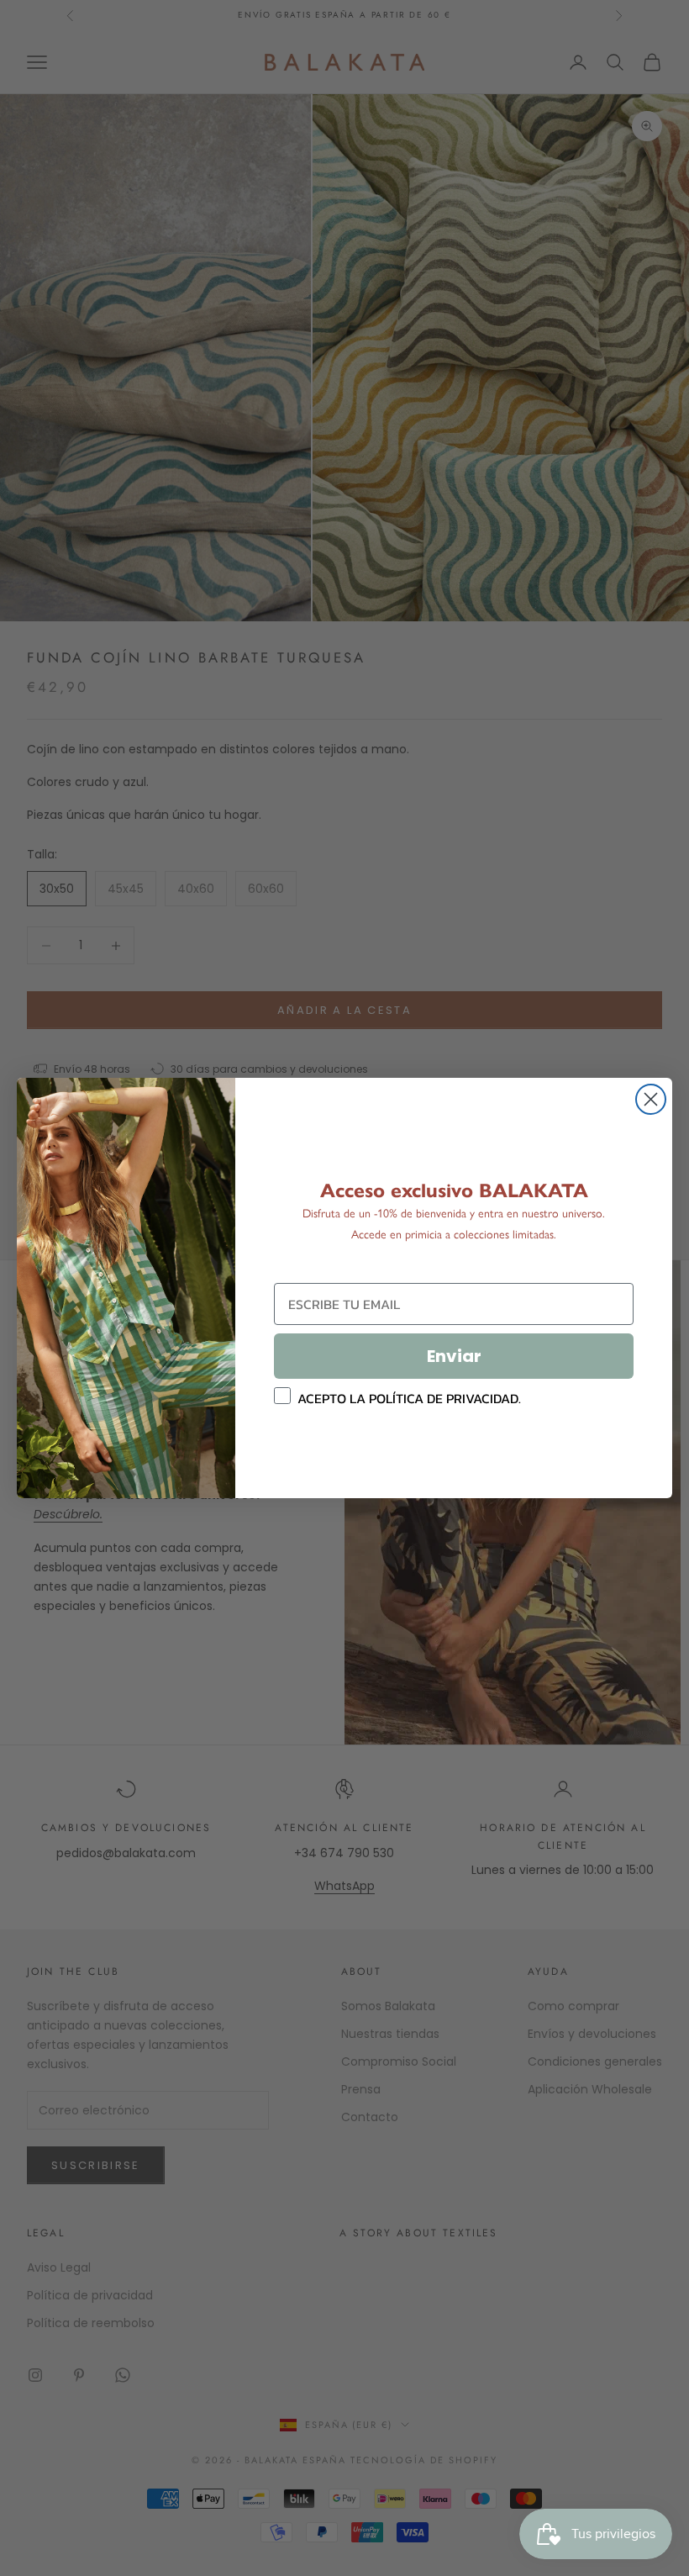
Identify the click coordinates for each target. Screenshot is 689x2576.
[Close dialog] (651, 1099)
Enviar (454, 1356)
